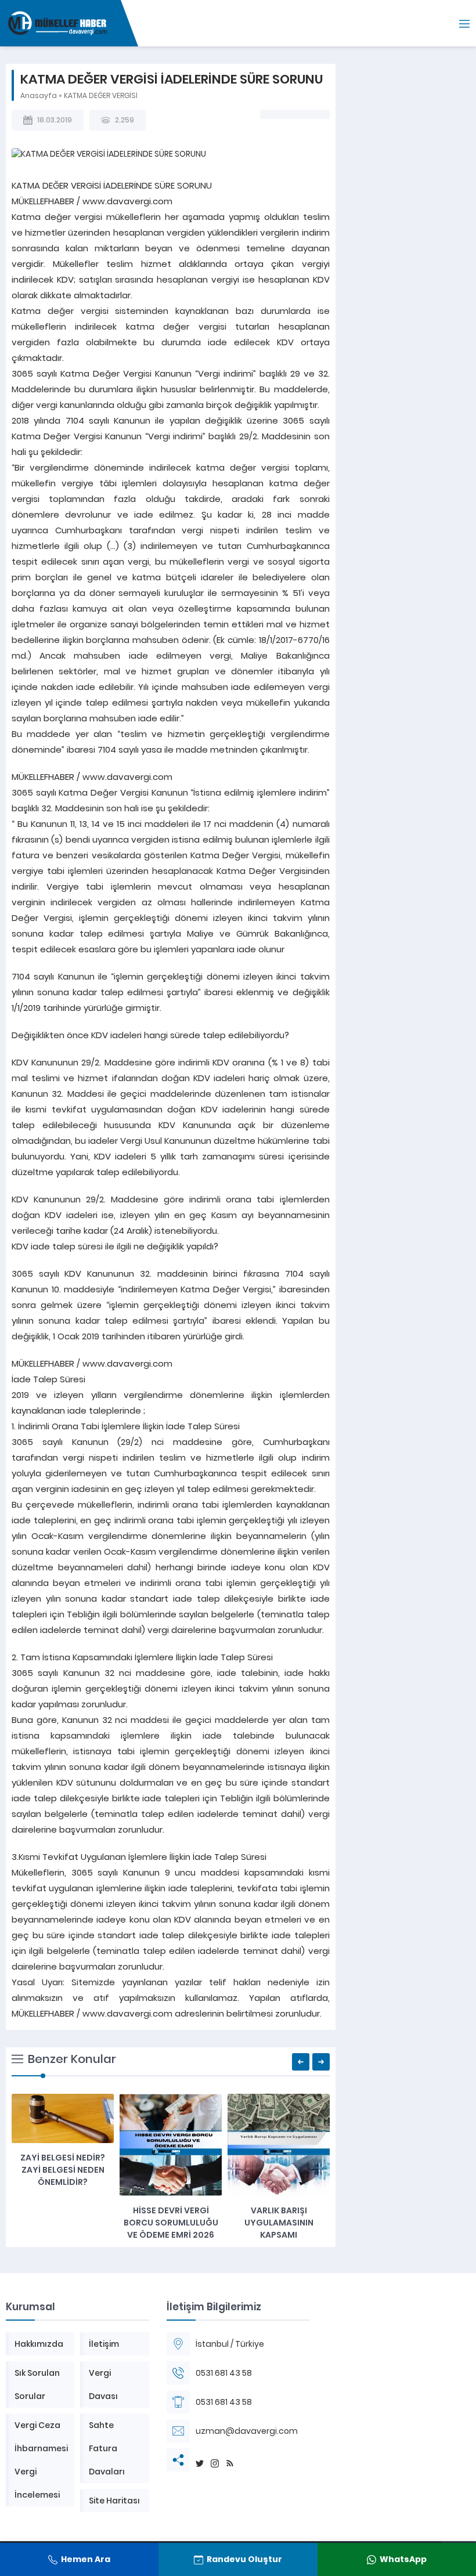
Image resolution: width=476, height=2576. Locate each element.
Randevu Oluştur (244, 2559)
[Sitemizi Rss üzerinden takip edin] (230, 2460)
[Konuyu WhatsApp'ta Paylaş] (295, 114)
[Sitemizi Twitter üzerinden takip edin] (200, 2460)
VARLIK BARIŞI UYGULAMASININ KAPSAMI (279, 2223)
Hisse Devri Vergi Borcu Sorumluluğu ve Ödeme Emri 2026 (171, 2223)
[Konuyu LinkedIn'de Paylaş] (310, 114)
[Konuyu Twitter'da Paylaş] (280, 114)
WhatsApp (403, 2559)
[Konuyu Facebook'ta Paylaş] (265, 114)
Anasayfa (39, 95)
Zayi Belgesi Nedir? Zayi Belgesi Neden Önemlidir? (63, 2170)
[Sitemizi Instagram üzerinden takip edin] (215, 2460)
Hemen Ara (86, 2559)
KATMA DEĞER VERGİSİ (101, 95)
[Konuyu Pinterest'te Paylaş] (325, 114)
